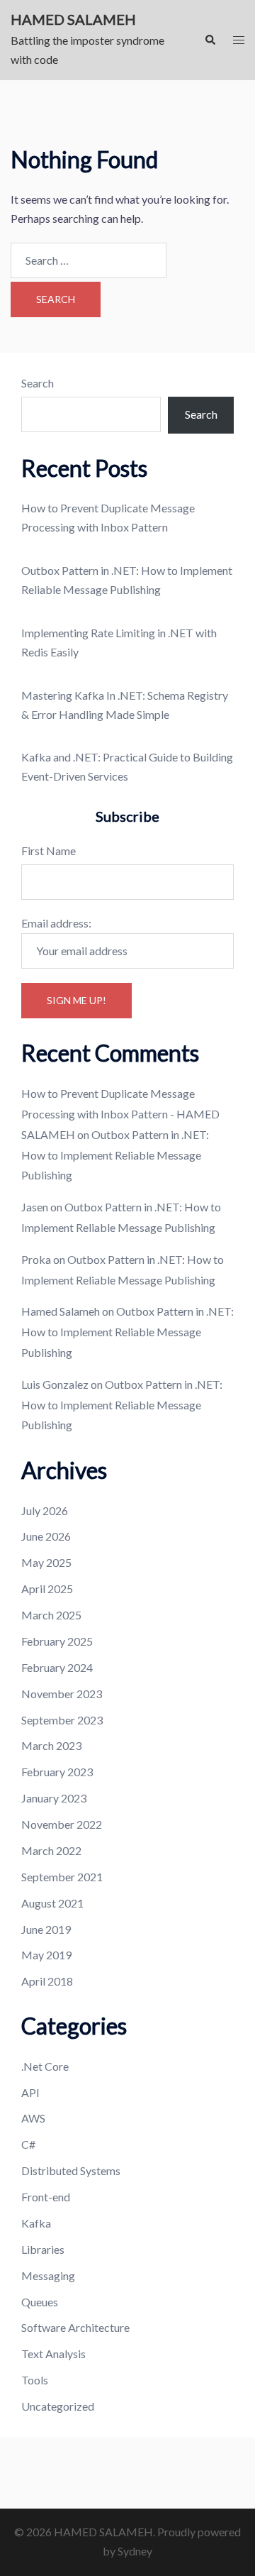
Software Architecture (75, 2327)
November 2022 (62, 1824)
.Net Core (45, 2066)
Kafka (36, 2223)
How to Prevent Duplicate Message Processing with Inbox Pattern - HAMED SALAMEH (120, 1114)
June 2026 (46, 1536)
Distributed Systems (71, 2170)
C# (28, 2144)
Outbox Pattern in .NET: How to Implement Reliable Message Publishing (115, 1155)
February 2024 (57, 1667)
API (30, 2092)
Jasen (35, 1207)
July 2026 (45, 1510)
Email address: (56, 923)
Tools (35, 2380)
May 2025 (46, 1562)
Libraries (43, 2249)
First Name (49, 851)
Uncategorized (58, 2406)
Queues (40, 2302)
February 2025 (57, 1641)
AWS (33, 2118)
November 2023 (62, 1694)
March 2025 (51, 1615)
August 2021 (52, 1903)
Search (38, 383)
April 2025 (47, 1589)
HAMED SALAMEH (73, 19)
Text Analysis (53, 2354)
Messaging (48, 2275)
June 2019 (46, 1929)
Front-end (46, 2197)
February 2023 (57, 1772)
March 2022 (51, 1850)
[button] (210, 40)
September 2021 (62, 1877)
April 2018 (47, 1981)
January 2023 (54, 1798)
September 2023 (62, 1720)
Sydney (135, 2551)
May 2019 (46, 1955)
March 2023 (51, 1745)
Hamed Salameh (61, 1311)
